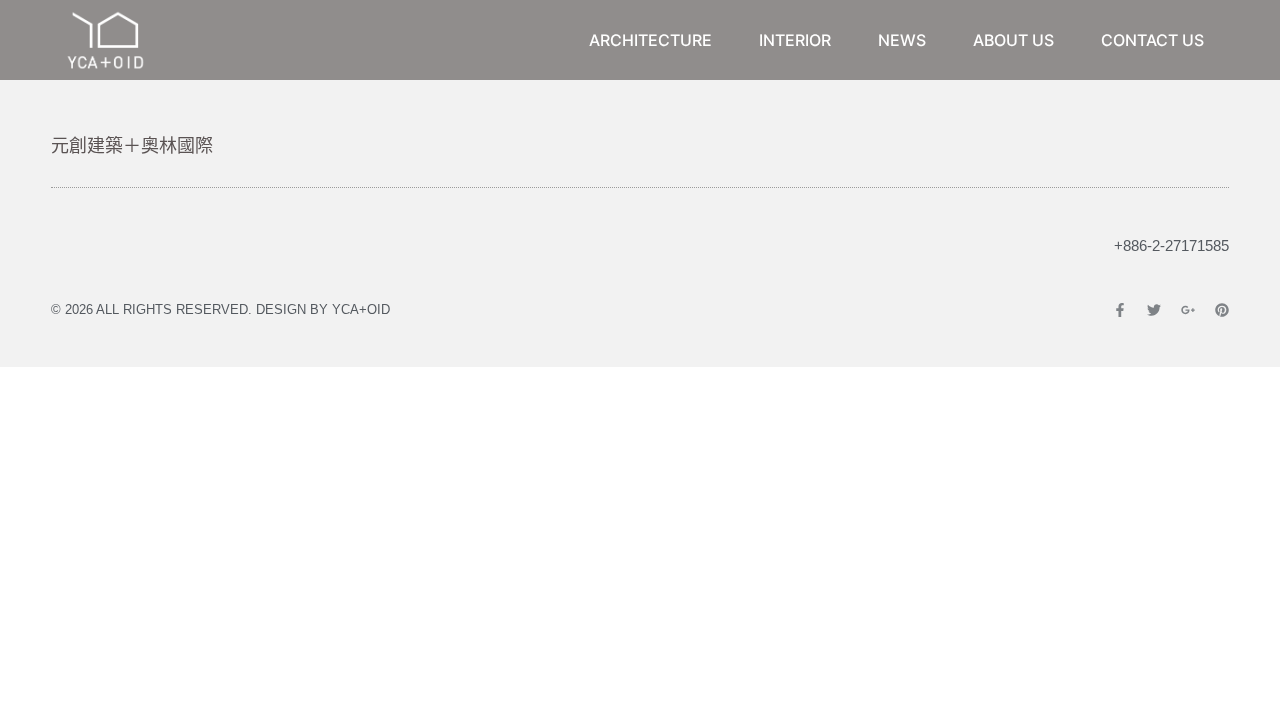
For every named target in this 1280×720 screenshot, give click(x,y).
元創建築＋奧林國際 (132, 145)
